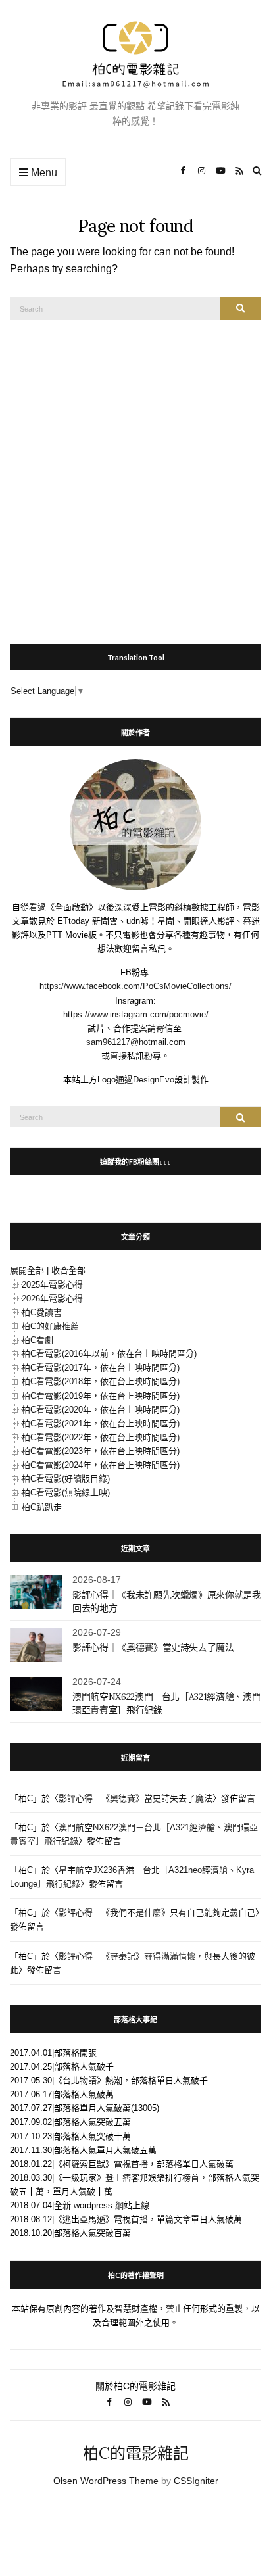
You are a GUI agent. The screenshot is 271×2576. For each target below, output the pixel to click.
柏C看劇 (37, 1340)
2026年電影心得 (52, 1299)
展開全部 (27, 1270)
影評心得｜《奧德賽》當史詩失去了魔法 (153, 1647)
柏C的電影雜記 (136, 2453)
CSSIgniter (196, 2481)
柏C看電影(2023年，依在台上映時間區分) (101, 1451)
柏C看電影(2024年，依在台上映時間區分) (101, 1465)
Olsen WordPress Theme (106, 2481)
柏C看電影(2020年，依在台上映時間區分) (101, 1410)
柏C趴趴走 (42, 1507)
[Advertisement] (135, 475)
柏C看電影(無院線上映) (66, 1493)
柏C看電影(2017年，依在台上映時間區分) (101, 1368)
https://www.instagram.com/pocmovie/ (136, 1014)
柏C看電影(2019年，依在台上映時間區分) (101, 1396)
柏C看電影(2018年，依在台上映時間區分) (101, 1381)
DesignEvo (154, 1080)
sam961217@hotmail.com (136, 1042)
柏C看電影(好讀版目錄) (66, 1479)
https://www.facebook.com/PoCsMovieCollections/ (135, 986)
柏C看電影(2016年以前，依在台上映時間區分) (109, 1354)
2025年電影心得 (52, 1285)
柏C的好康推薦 (50, 1326)
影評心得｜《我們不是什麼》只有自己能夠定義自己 (157, 1913)
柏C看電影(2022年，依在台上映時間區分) (101, 1437)
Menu (43, 173)
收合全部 (68, 1270)
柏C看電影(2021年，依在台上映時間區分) (101, 1423)
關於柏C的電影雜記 (135, 2386)
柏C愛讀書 (42, 1312)
